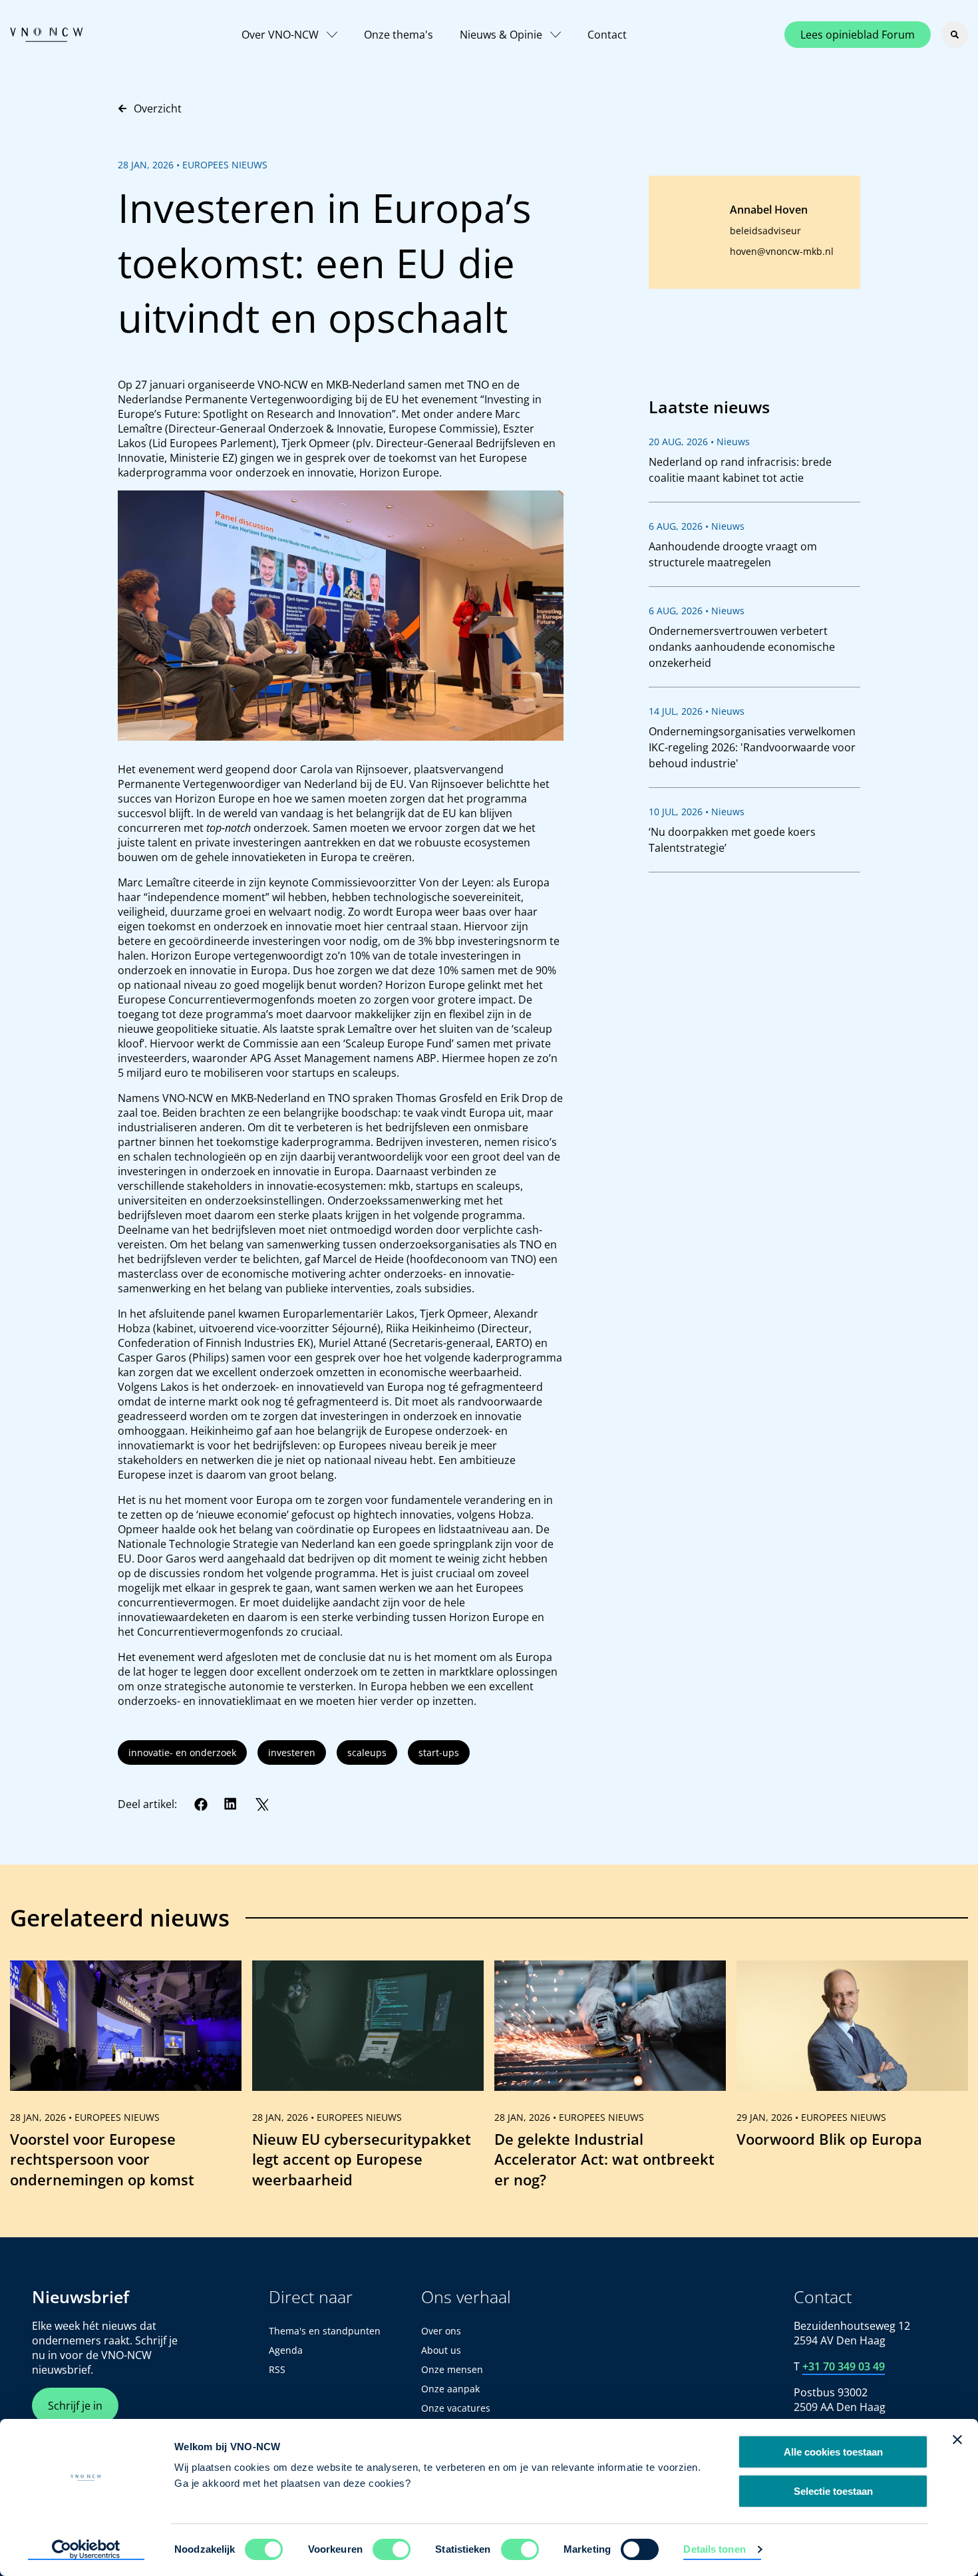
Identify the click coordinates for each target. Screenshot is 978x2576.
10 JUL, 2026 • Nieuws (697, 812)
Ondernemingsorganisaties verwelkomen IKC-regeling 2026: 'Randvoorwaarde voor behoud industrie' (752, 747)
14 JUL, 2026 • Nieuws (697, 711)
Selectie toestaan (833, 2491)
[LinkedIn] (231, 1804)
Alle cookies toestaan (833, 2452)
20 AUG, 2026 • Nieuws (699, 442)
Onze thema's (399, 35)
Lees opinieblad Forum (858, 35)
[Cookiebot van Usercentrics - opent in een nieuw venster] (86, 2550)
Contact (607, 35)
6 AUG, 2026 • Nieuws (697, 526)
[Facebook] (201, 1804)
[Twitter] (261, 1804)
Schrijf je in (75, 2406)
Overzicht (158, 108)
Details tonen (714, 2549)
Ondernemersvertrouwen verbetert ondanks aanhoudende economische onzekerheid (742, 647)
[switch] (392, 2549)
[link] (126, 2080)
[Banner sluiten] (957, 2440)
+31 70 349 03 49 (844, 2366)
